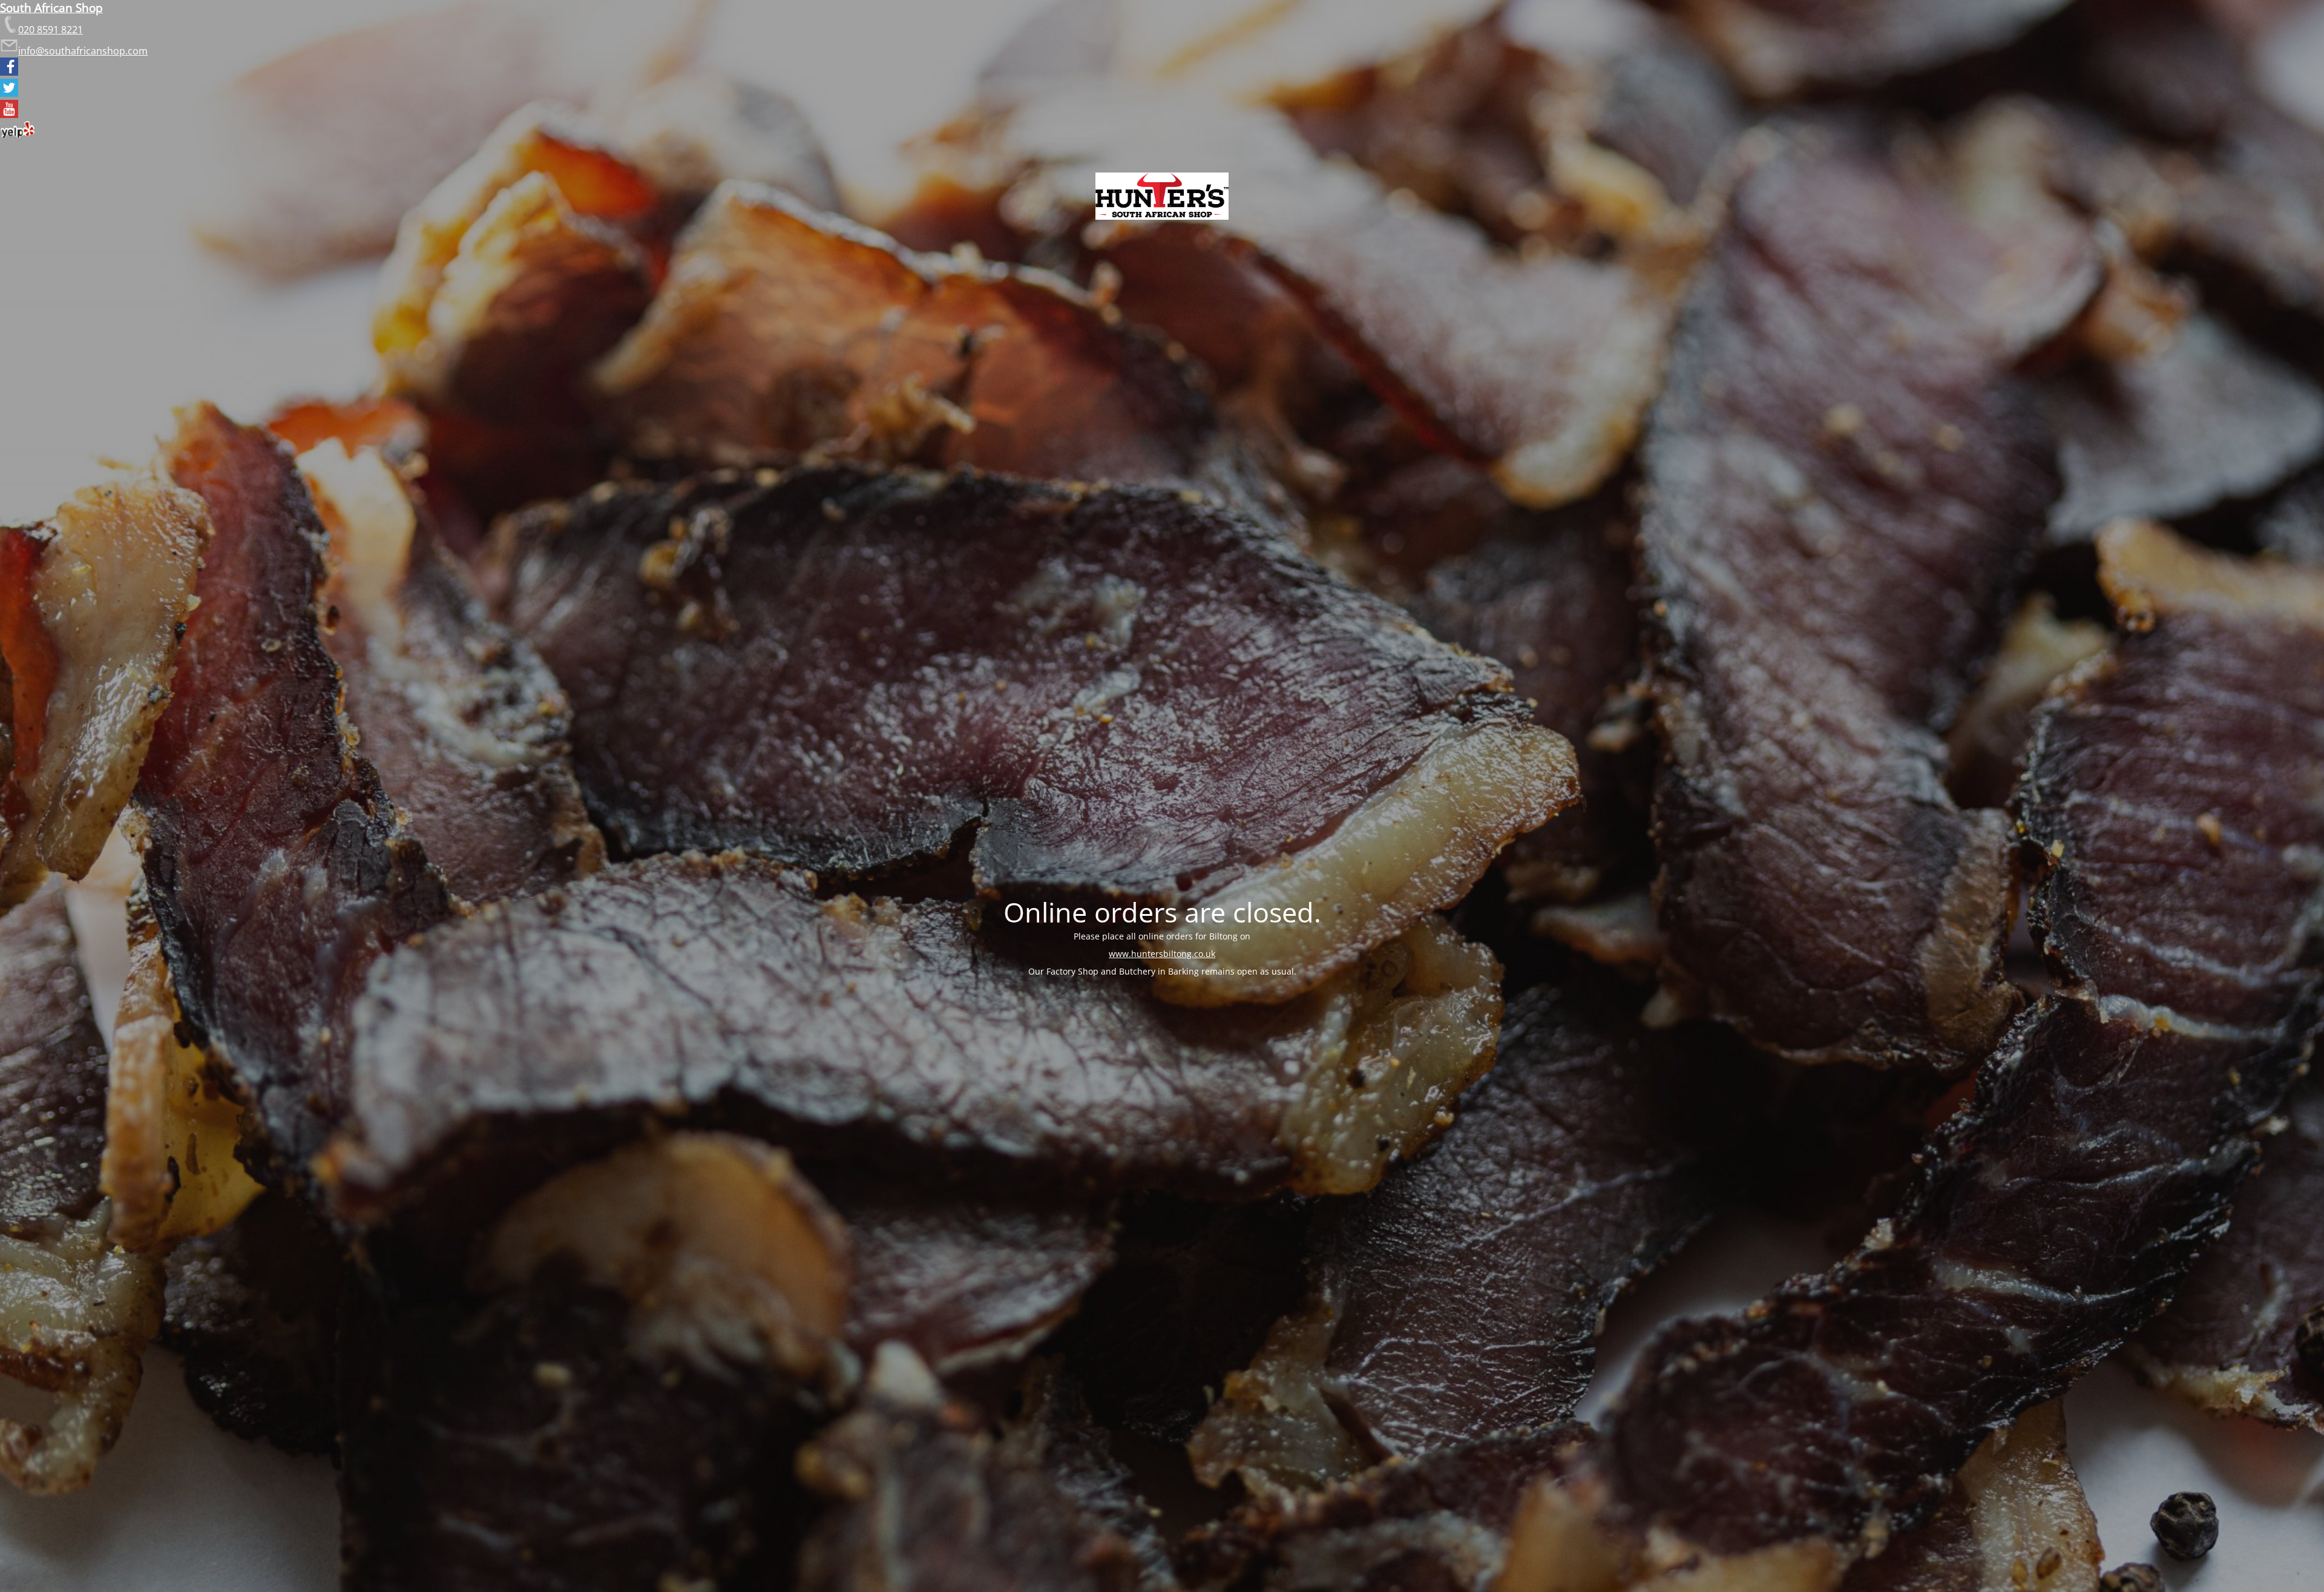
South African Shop (51, 8)
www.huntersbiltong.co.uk (1162, 954)
